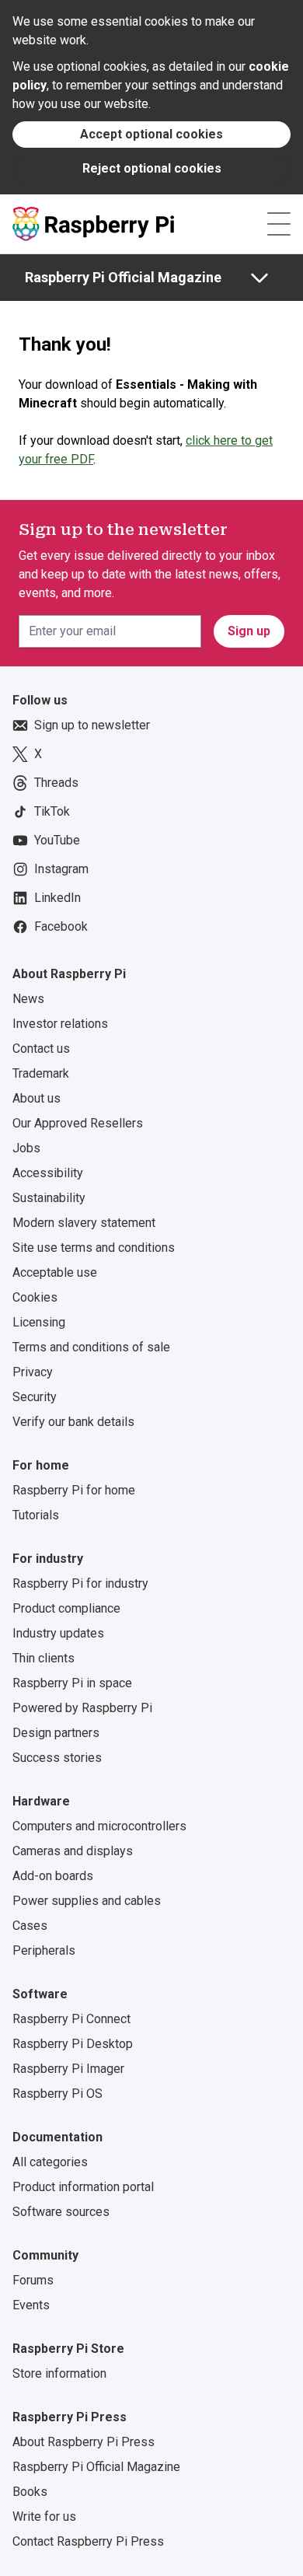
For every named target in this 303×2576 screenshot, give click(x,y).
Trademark (41, 1073)
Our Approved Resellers (78, 1123)
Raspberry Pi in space (72, 1683)
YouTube (57, 840)
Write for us (44, 2517)
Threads (56, 783)
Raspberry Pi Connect (71, 2019)
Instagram (61, 869)
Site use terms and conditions (94, 1248)
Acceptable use (55, 1272)
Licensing (39, 1322)
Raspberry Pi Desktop (73, 2044)
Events (31, 2305)
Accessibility (48, 1173)
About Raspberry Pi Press (84, 2442)
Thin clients (44, 1658)
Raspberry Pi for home (74, 1490)
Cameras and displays (73, 1851)
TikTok (52, 811)
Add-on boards (53, 1876)
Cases (30, 1926)
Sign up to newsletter (92, 725)
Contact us (41, 1049)
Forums (33, 2280)
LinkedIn (57, 898)
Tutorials (36, 1515)
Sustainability (49, 1198)
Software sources (61, 2212)
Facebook (61, 926)
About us (37, 1098)
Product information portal (83, 2187)
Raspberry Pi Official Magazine (123, 277)
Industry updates (58, 1633)
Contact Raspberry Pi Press (88, 2541)
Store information (59, 2373)
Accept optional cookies (151, 134)
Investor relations (60, 1024)
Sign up (249, 631)
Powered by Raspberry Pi (82, 1708)
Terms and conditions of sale (91, 1347)
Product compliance (66, 1608)
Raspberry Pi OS (57, 2094)
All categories (50, 2162)
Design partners (56, 1733)
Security (35, 1397)
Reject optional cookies (152, 168)
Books (30, 2492)
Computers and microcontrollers (99, 1826)
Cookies (35, 1297)
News (28, 999)
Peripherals (44, 1950)
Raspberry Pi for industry (80, 1583)
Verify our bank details (73, 1422)
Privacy (33, 1372)
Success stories (57, 1758)
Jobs (26, 1148)
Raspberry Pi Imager (68, 2069)
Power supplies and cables (87, 1901)
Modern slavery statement (84, 1223)
